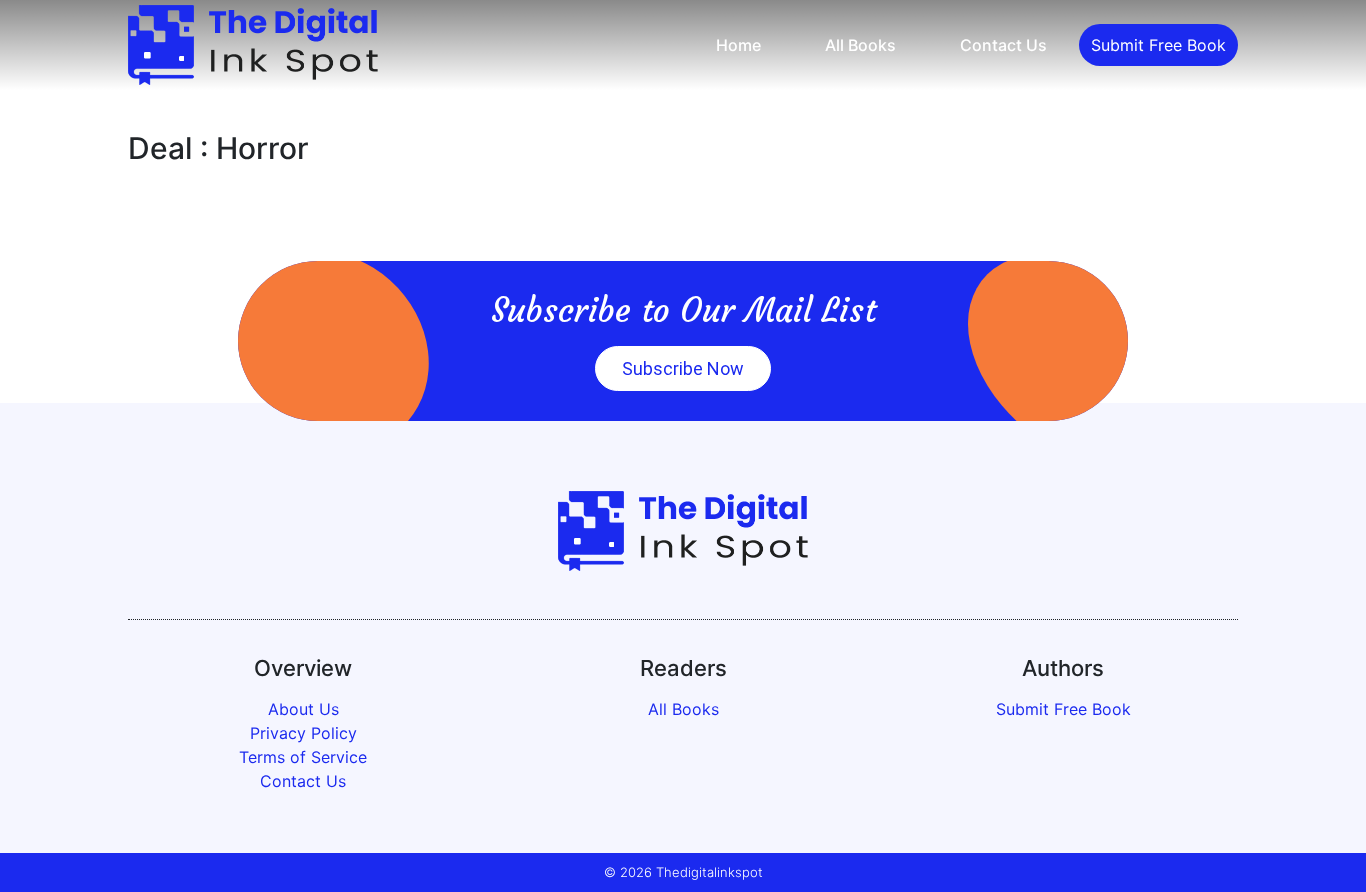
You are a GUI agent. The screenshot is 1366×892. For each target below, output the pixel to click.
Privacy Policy (303, 733)
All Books (860, 45)
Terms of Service (303, 757)
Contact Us (1003, 45)
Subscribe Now (683, 368)
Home (738, 45)
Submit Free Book (1158, 45)
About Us (303, 709)
